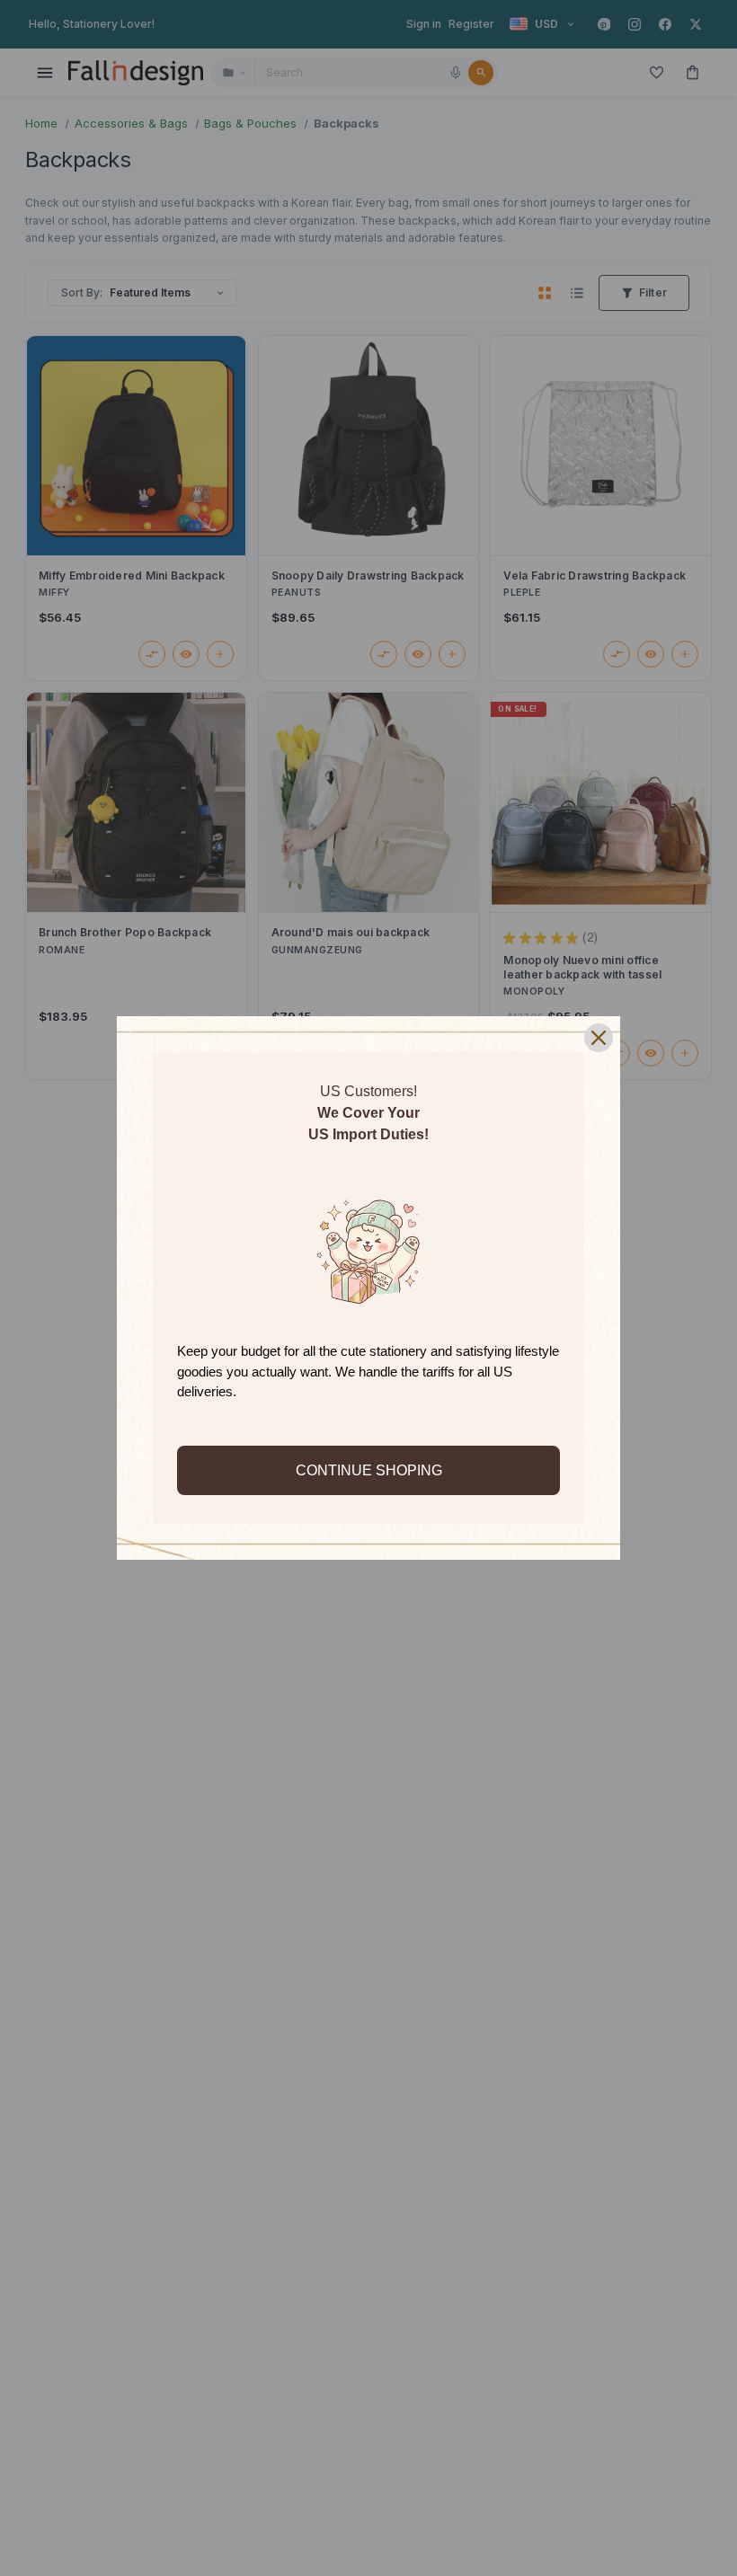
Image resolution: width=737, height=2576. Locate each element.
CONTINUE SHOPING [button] (369, 1470)
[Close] (599, 1038)
